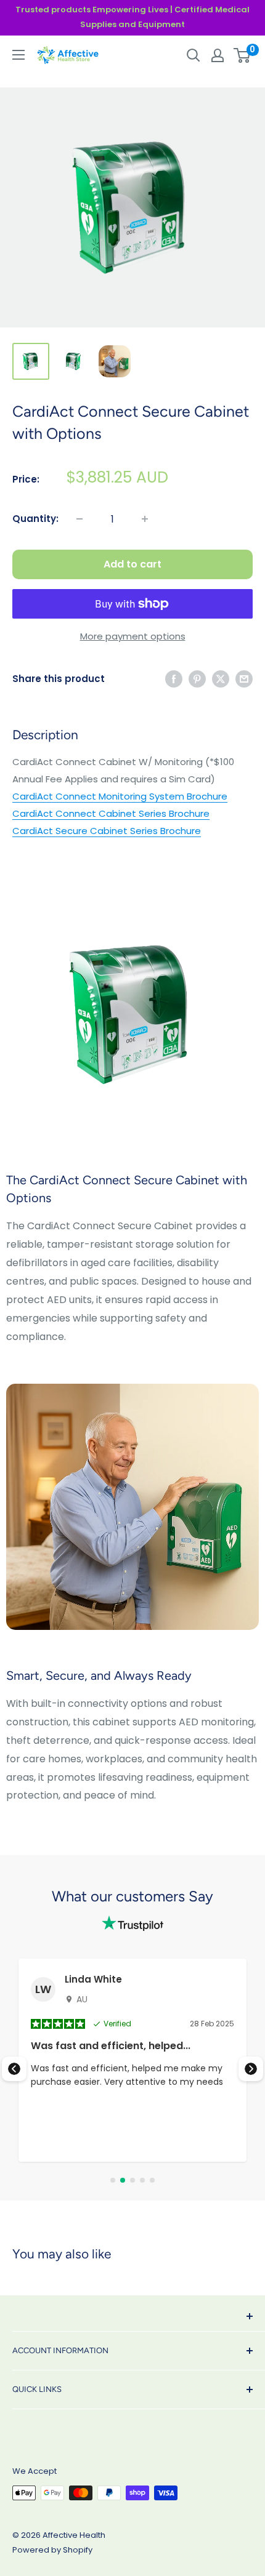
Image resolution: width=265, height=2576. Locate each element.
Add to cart (132, 564)
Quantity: (35, 519)
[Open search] (194, 55)
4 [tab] (142, 2180)
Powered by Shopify (52, 2550)
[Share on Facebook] (174, 679)
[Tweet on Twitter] (221, 679)
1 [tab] (113, 2180)
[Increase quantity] (145, 519)
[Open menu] (18, 55)
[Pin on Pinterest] (197, 679)
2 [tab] (123, 2180)
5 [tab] (152, 2180)
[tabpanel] (132, 2060)
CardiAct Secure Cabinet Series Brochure (107, 831)
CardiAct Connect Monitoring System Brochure (120, 796)
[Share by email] (244, 679)
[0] (243, 55)
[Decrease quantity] (79, 519)
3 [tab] (132, 2180)
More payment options (133, 636)
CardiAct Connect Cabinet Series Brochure (111, 813)
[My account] (218, 55)
